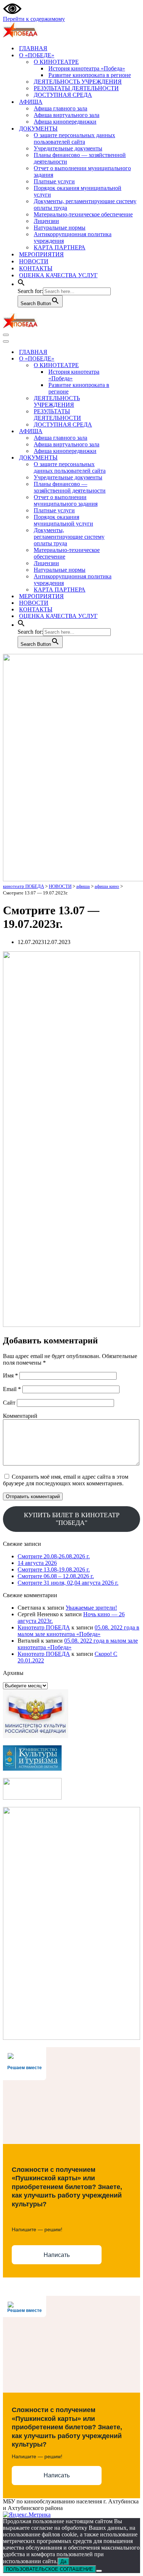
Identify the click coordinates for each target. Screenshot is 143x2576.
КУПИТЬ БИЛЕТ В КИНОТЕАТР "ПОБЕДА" (72, 1519)
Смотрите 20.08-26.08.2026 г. (54, 1556)
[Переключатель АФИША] (131, 431)
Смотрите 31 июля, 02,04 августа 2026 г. (68, 1583)
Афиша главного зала (60, 108)
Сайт (9, 1403)
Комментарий (20, 1416)
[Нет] (99, 2571)
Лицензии (46, 221)
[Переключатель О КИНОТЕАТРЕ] (131, 365)
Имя (10, 1375)
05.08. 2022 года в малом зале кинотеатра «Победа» (78, 1631)
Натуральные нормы (60, 228)
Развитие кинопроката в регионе (90, 75)
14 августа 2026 (37, 1563)
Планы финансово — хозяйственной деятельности (80, 158)
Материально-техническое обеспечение (83, 214)
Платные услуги (54, 181)
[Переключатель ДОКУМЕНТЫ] (131, 458)
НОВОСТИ (34, 261)
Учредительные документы (68, 148)
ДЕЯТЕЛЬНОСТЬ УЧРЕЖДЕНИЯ (78, 82)
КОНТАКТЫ (36, 268)
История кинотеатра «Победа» (87, 68)
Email (12, 1389)
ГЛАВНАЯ (33, 48)
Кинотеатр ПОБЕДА (44, 1627)
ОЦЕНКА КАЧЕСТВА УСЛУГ (58, 275)
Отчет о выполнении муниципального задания (82, 171)
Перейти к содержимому (34, 19)
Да (63, 2562)
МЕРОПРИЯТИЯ (41, 254)
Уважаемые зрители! (91, 1608)
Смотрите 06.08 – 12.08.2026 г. (56, 1576)
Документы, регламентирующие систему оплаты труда (85, 204)
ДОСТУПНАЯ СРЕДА (63, 95)
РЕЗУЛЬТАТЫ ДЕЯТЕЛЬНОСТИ (76, 88)
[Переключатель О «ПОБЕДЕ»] (131, 359)
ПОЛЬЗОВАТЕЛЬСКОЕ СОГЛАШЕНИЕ (49, 2569)
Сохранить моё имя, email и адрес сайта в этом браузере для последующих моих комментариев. (66, 1480)
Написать (57, 2255)
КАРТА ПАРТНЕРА (60, 247)
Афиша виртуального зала (67, 115)
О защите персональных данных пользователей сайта (74, 138)
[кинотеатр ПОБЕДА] (20, 35)
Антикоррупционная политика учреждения (73, 237)
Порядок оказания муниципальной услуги (78, 191)
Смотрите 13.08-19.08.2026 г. (54, 1569)
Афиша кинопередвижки (65, 122)
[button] (21, 284)
